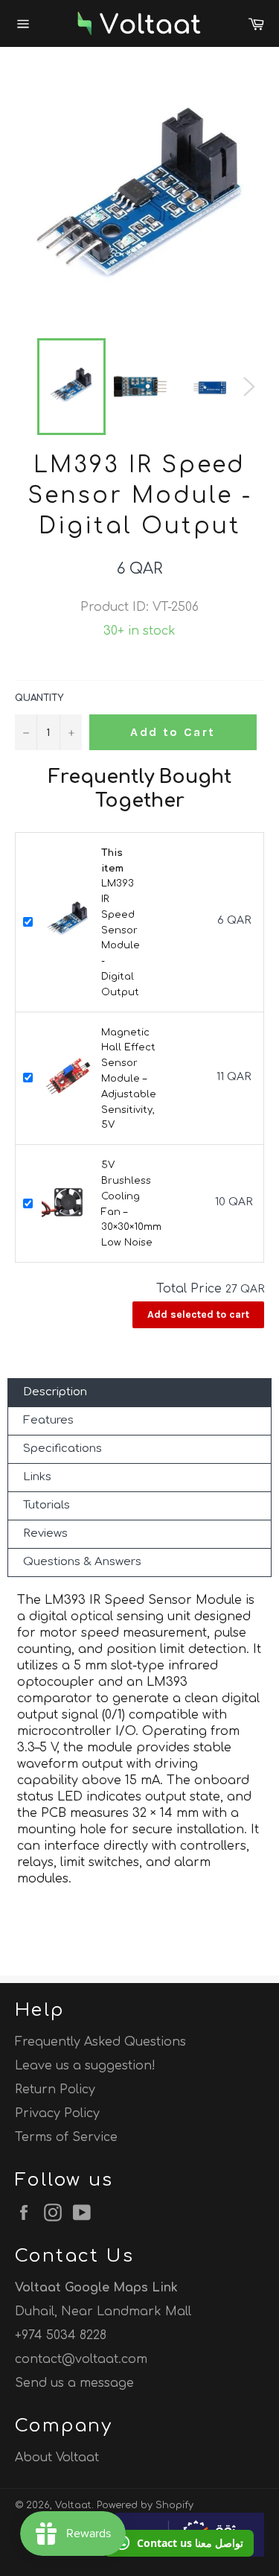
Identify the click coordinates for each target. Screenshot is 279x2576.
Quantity (39, 698)
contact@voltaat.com (81, 2359)
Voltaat (73, 2505)
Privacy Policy (57, 2113)
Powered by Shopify (145, 2505)
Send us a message (74, 2383)
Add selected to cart (198, 1314)
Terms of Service (66, 2137)
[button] (179, 2543)
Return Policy (55, 2090)
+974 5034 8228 (61, 2335)
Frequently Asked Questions (100, 2042)
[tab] (139, 1393)
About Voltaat (57, 2458)
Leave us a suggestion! (85, 2066)
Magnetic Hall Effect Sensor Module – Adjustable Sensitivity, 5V (129, 1079)
